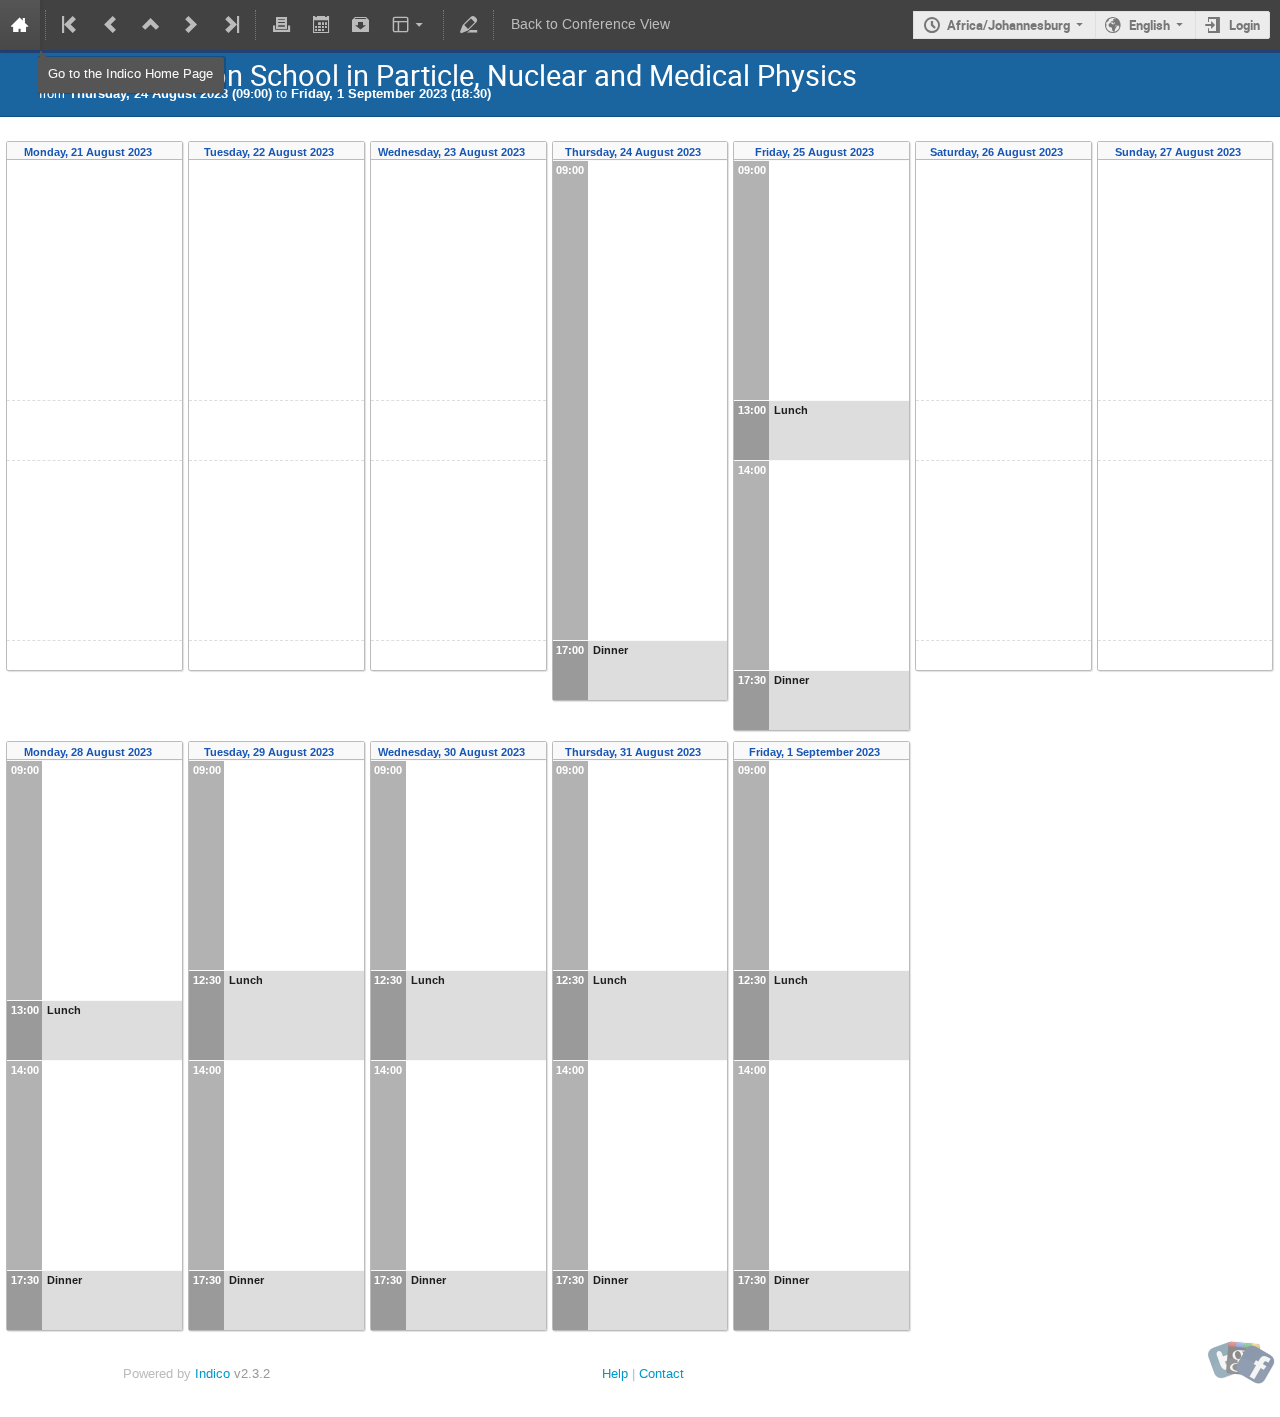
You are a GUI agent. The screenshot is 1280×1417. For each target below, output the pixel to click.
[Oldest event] (71, 25)
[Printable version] (281, 25)
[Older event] (111, 25)
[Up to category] (151, 25)
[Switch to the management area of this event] (469, 25)
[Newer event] (191, 25)
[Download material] (361, 25)
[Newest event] (230, 25)
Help (615, 1373)
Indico (212, 1373)
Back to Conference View (590, 24)
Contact (661, 1373)
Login (1244, 25)
